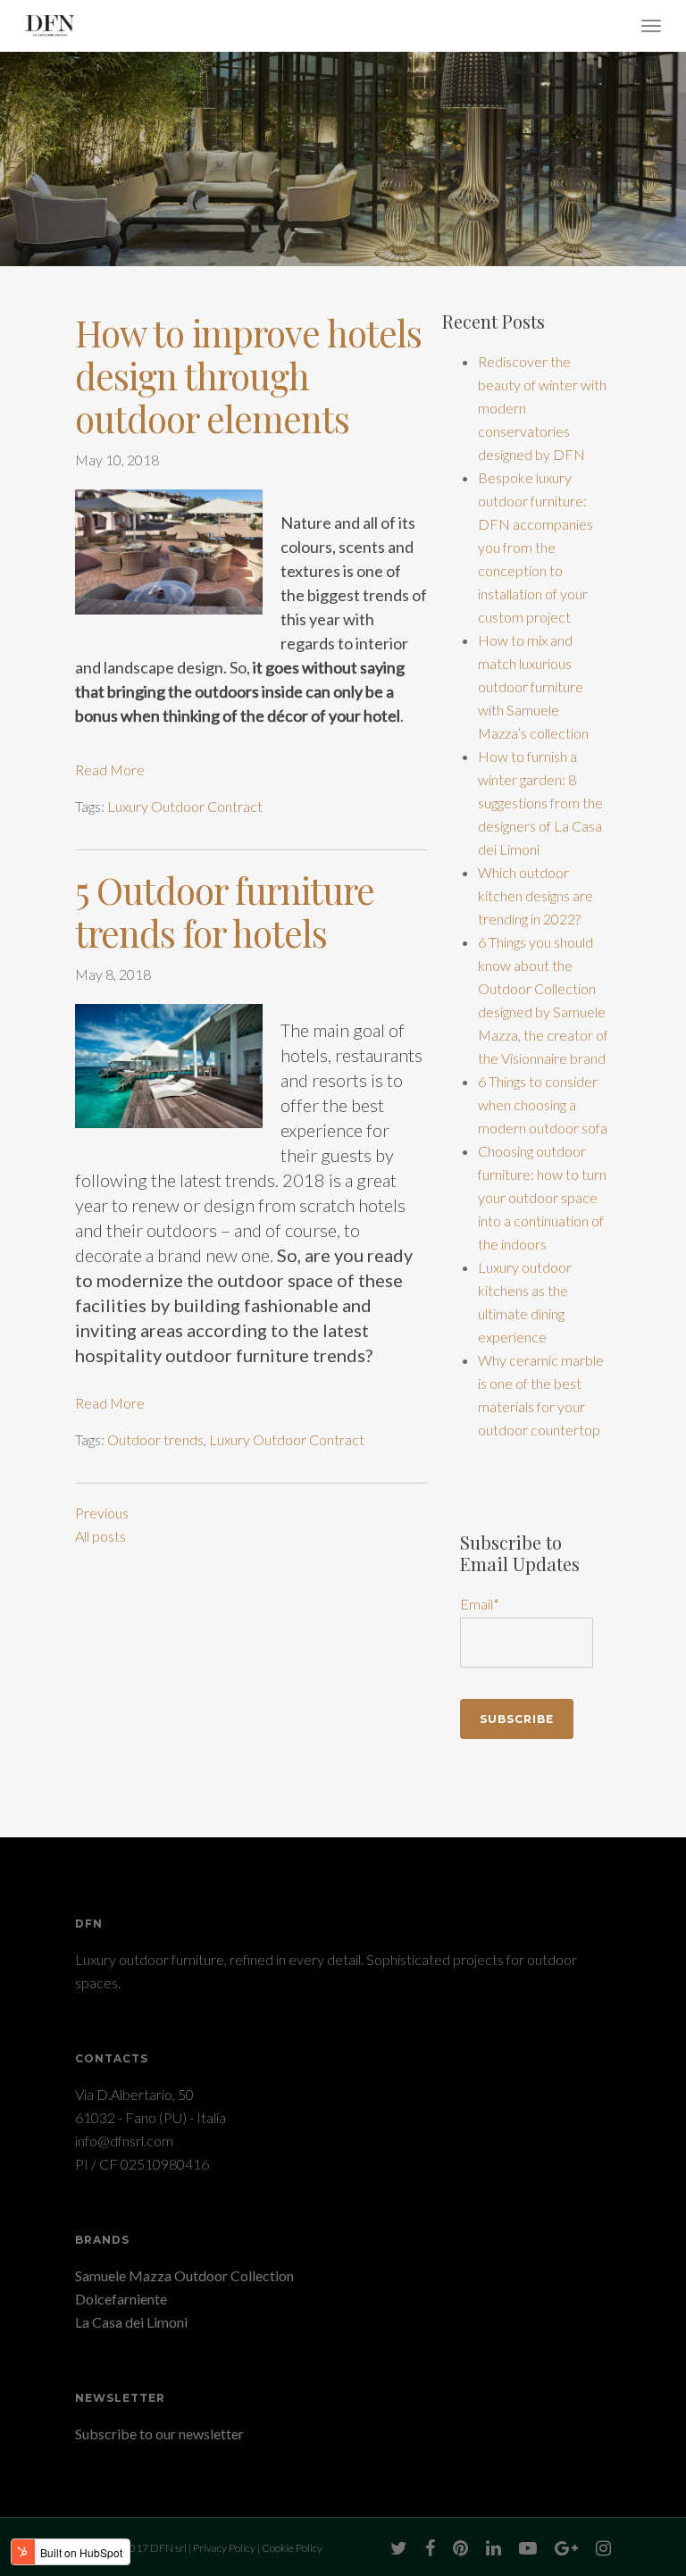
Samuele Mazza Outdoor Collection (184, 2275)
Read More (110, 769)
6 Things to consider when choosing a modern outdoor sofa (543, 1104)
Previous (102, 1513)
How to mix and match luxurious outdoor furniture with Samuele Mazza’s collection (533, 686)
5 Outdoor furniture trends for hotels (225, 911)
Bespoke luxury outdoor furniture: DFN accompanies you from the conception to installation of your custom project (535, 547)
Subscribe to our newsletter (159, 2434)
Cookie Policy (292, 2548)
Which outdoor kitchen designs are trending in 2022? (535, 895)
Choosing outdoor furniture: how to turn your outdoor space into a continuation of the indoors (542, 1197)
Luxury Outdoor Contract (185, 806)
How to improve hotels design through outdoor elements (248, 375)
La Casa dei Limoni (131, 2322)
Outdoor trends (155, 1439)
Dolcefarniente (121, 2299)
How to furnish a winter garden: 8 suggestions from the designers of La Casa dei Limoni (540, 803)
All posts (100, 1536)
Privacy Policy (224, 2548)
